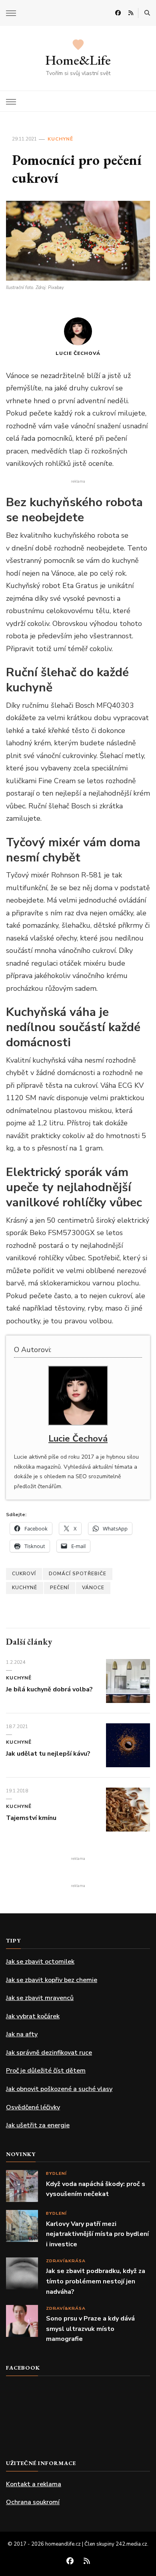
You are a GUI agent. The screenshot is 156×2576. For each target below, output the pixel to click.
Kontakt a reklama (34, 2484)
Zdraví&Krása (66, 2261)
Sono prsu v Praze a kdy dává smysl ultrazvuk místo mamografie (90, 2329)
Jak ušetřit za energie (38, 2125)
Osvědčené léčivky (33, 2107)
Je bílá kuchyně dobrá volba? (49, 1689)
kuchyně (25, 1588)
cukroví (24, 1574)
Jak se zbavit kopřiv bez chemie (52, 1980)
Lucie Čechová (78, 353)
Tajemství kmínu (31, 1818)
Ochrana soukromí (33, 2502)
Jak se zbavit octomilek (40, 1962)
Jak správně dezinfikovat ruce (49, 2053)
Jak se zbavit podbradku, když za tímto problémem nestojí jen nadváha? (96, 2281)
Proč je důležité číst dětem (46, 2071)
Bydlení (56, 2173)
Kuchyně (60, 139)
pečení (60, 1588)
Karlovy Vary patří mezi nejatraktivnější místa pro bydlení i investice (97, 2234)
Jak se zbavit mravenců (40, 1998)
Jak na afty (22, 2034)
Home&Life (78, 60)
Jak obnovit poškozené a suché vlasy (59, 2089)
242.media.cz (131, 2544)
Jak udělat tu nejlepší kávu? (49, 1754)
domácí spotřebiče (78, 1574)
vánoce (93, 1588)
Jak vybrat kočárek (33, 2016)
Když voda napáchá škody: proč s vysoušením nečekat (96, 2189)
